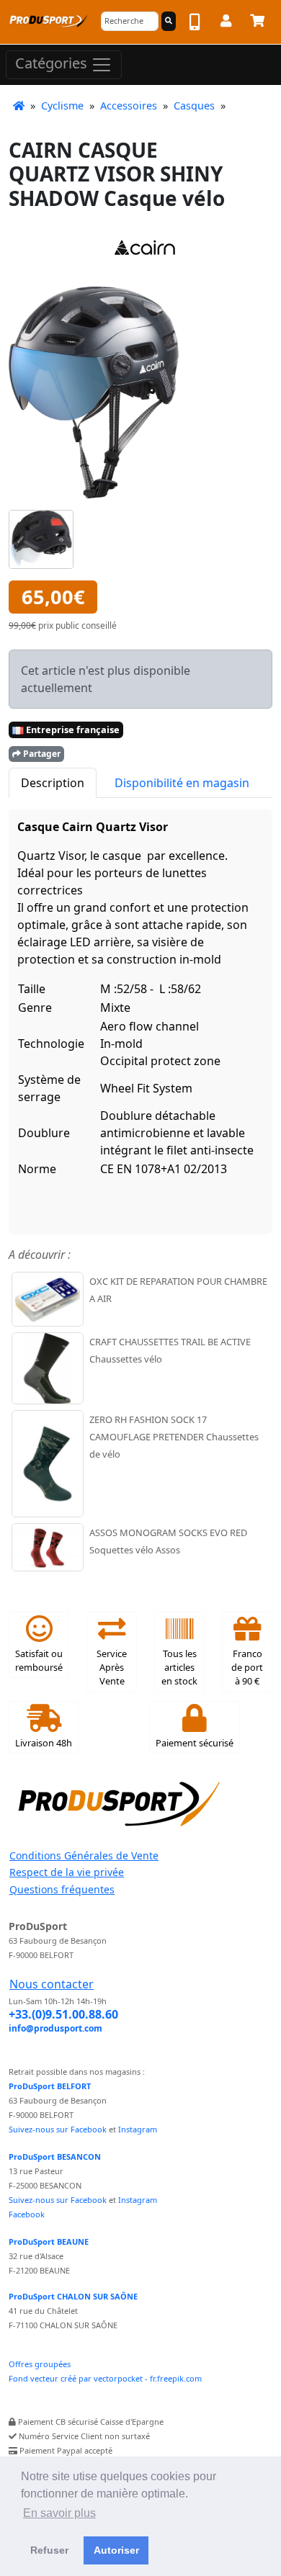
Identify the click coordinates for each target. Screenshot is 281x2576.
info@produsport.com (55, 2028)
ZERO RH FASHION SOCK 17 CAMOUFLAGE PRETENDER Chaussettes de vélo (174, 1437)
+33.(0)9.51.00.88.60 (63, 2014)
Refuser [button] (49, 2550)
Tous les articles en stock (179, 1667)
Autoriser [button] (116, 2550)
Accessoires (129, 106)
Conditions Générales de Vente (84, 1855)
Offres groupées (40, 2364)
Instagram (138, 2129)
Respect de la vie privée (67, 1872)
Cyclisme (62, 106)
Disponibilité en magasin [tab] (182, 783)
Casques (194, 106)
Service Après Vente (112, 1667)
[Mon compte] (226, 23)
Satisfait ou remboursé (39, 1660)
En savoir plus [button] (59, 2513)
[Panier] (257, 23)
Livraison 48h (44, 1743)
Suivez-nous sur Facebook (58, 2129)
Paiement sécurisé (195, 1743)
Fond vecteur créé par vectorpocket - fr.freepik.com (105, 2378)
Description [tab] (53, 783)
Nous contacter (52, 1984)
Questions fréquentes (62, 1889)
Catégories (53, 63)
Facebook (27, 2214)
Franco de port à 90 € (247, 1667)
